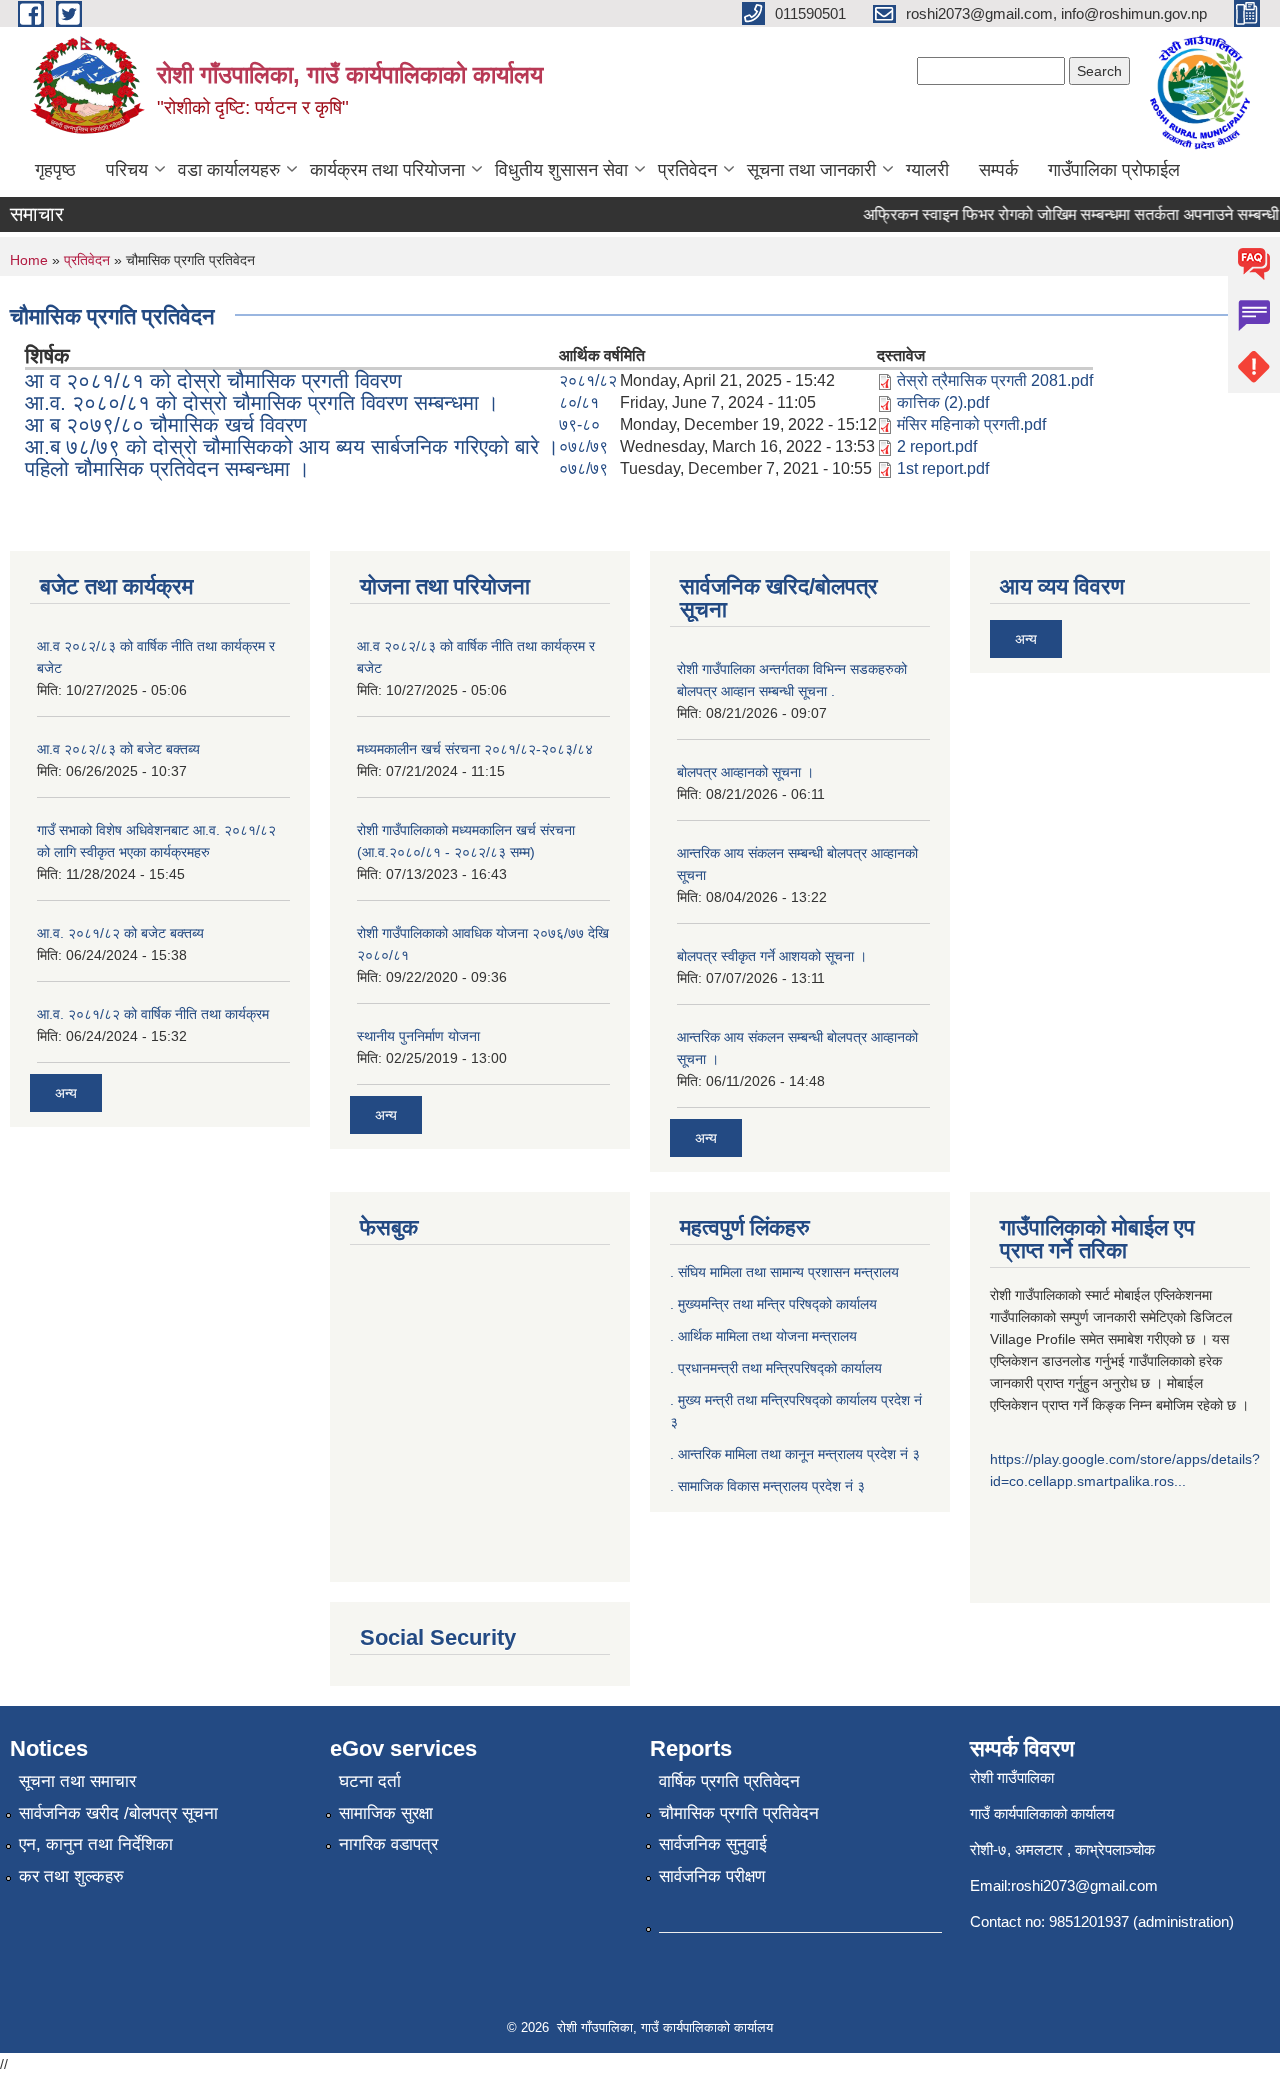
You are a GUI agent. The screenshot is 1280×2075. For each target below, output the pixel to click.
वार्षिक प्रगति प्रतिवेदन (729, 1781)
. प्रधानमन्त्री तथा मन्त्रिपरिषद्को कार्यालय (776, 1368)
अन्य (66, 1093)
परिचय (127, 170)
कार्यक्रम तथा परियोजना (387, 170)
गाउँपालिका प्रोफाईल (1114, 170)
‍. (674, 1486)
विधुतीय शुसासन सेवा (561, 170)
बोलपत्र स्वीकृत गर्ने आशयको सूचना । (772, 956)
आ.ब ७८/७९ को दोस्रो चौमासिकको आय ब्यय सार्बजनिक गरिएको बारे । (292, 446)
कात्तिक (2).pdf (943, 402)
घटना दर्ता (370, 1781)
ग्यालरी (927, 170)
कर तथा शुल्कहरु (71, 1876)
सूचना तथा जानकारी (811, 170)
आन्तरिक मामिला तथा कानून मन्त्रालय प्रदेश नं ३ (799, 1454)
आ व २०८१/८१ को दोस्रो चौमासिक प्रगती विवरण (213, 380)
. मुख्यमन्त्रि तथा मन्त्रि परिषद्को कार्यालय (773, 1304)
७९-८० (579, 424)
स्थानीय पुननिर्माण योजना (418, 1036)
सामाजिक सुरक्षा (386, 1813)
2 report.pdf (937, 446)
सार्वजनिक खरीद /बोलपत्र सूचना (118, 1813)
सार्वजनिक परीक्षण (712, 1876)
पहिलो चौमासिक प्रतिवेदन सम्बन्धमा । (167, 468)
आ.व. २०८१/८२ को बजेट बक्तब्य (120, 933)
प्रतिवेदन (687, 170)
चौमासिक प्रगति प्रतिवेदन (739, 1813)
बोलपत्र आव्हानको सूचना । (745, 772)
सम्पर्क (998, 170)
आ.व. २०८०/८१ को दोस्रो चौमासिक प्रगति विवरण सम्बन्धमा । (262, 402)
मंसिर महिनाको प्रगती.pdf (971, 424)
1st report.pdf (943, 468)
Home (29, 260)
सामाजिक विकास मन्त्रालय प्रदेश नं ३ (771, 1486)
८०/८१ (579, 402)
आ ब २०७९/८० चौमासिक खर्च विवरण (166, 424)
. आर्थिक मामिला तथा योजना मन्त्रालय (763, 1336)
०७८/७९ (583, 446)
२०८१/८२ (588, 380)
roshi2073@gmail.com (1084, 1885)
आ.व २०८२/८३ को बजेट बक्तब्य (118, 749)
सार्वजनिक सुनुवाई (713, 1844)
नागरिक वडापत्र (388, 1844)
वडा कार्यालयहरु (229, 170)
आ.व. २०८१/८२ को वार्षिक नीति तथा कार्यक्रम (153, 1014)
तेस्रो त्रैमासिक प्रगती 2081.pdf (995, 380)
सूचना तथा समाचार (77, 1781)
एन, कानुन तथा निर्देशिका (96, 1844)
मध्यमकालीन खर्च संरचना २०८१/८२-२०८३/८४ (475, 749)
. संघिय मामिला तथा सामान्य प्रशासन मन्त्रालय (784, 1272)
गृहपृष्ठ (55, 170)
